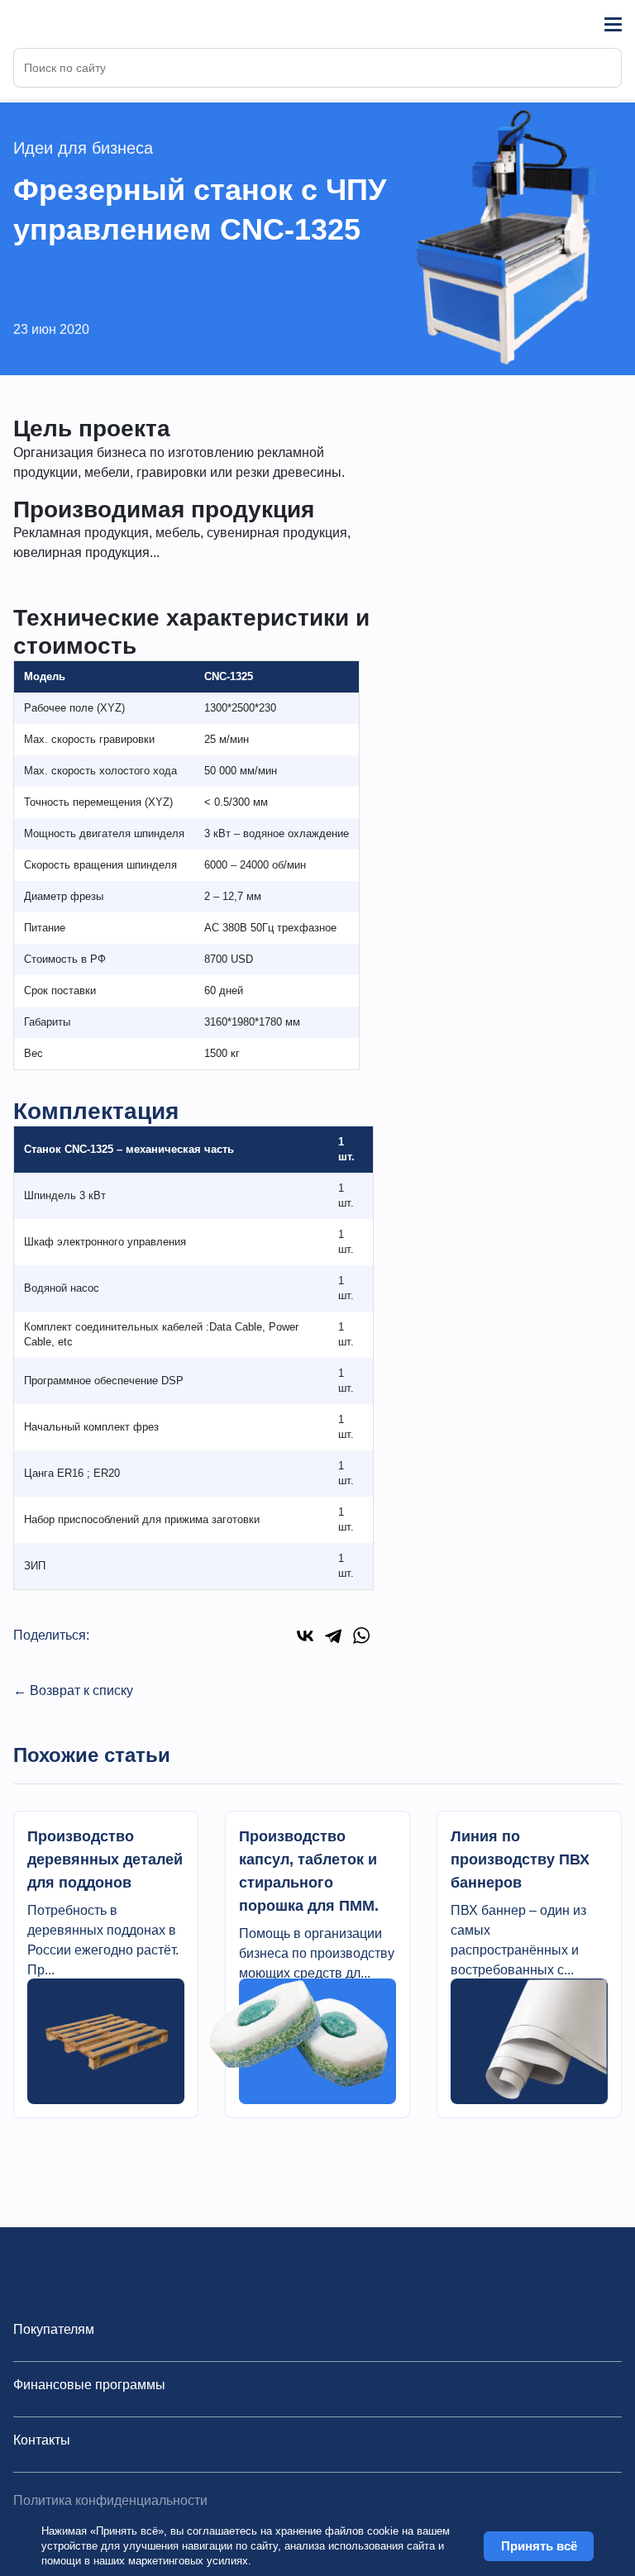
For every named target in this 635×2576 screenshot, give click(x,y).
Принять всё (539, 2546)
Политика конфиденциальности (110, 2500)
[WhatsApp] (361, 1636)
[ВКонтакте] (305, 1636)
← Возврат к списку (73, 1690)
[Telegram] (333, 1636)
